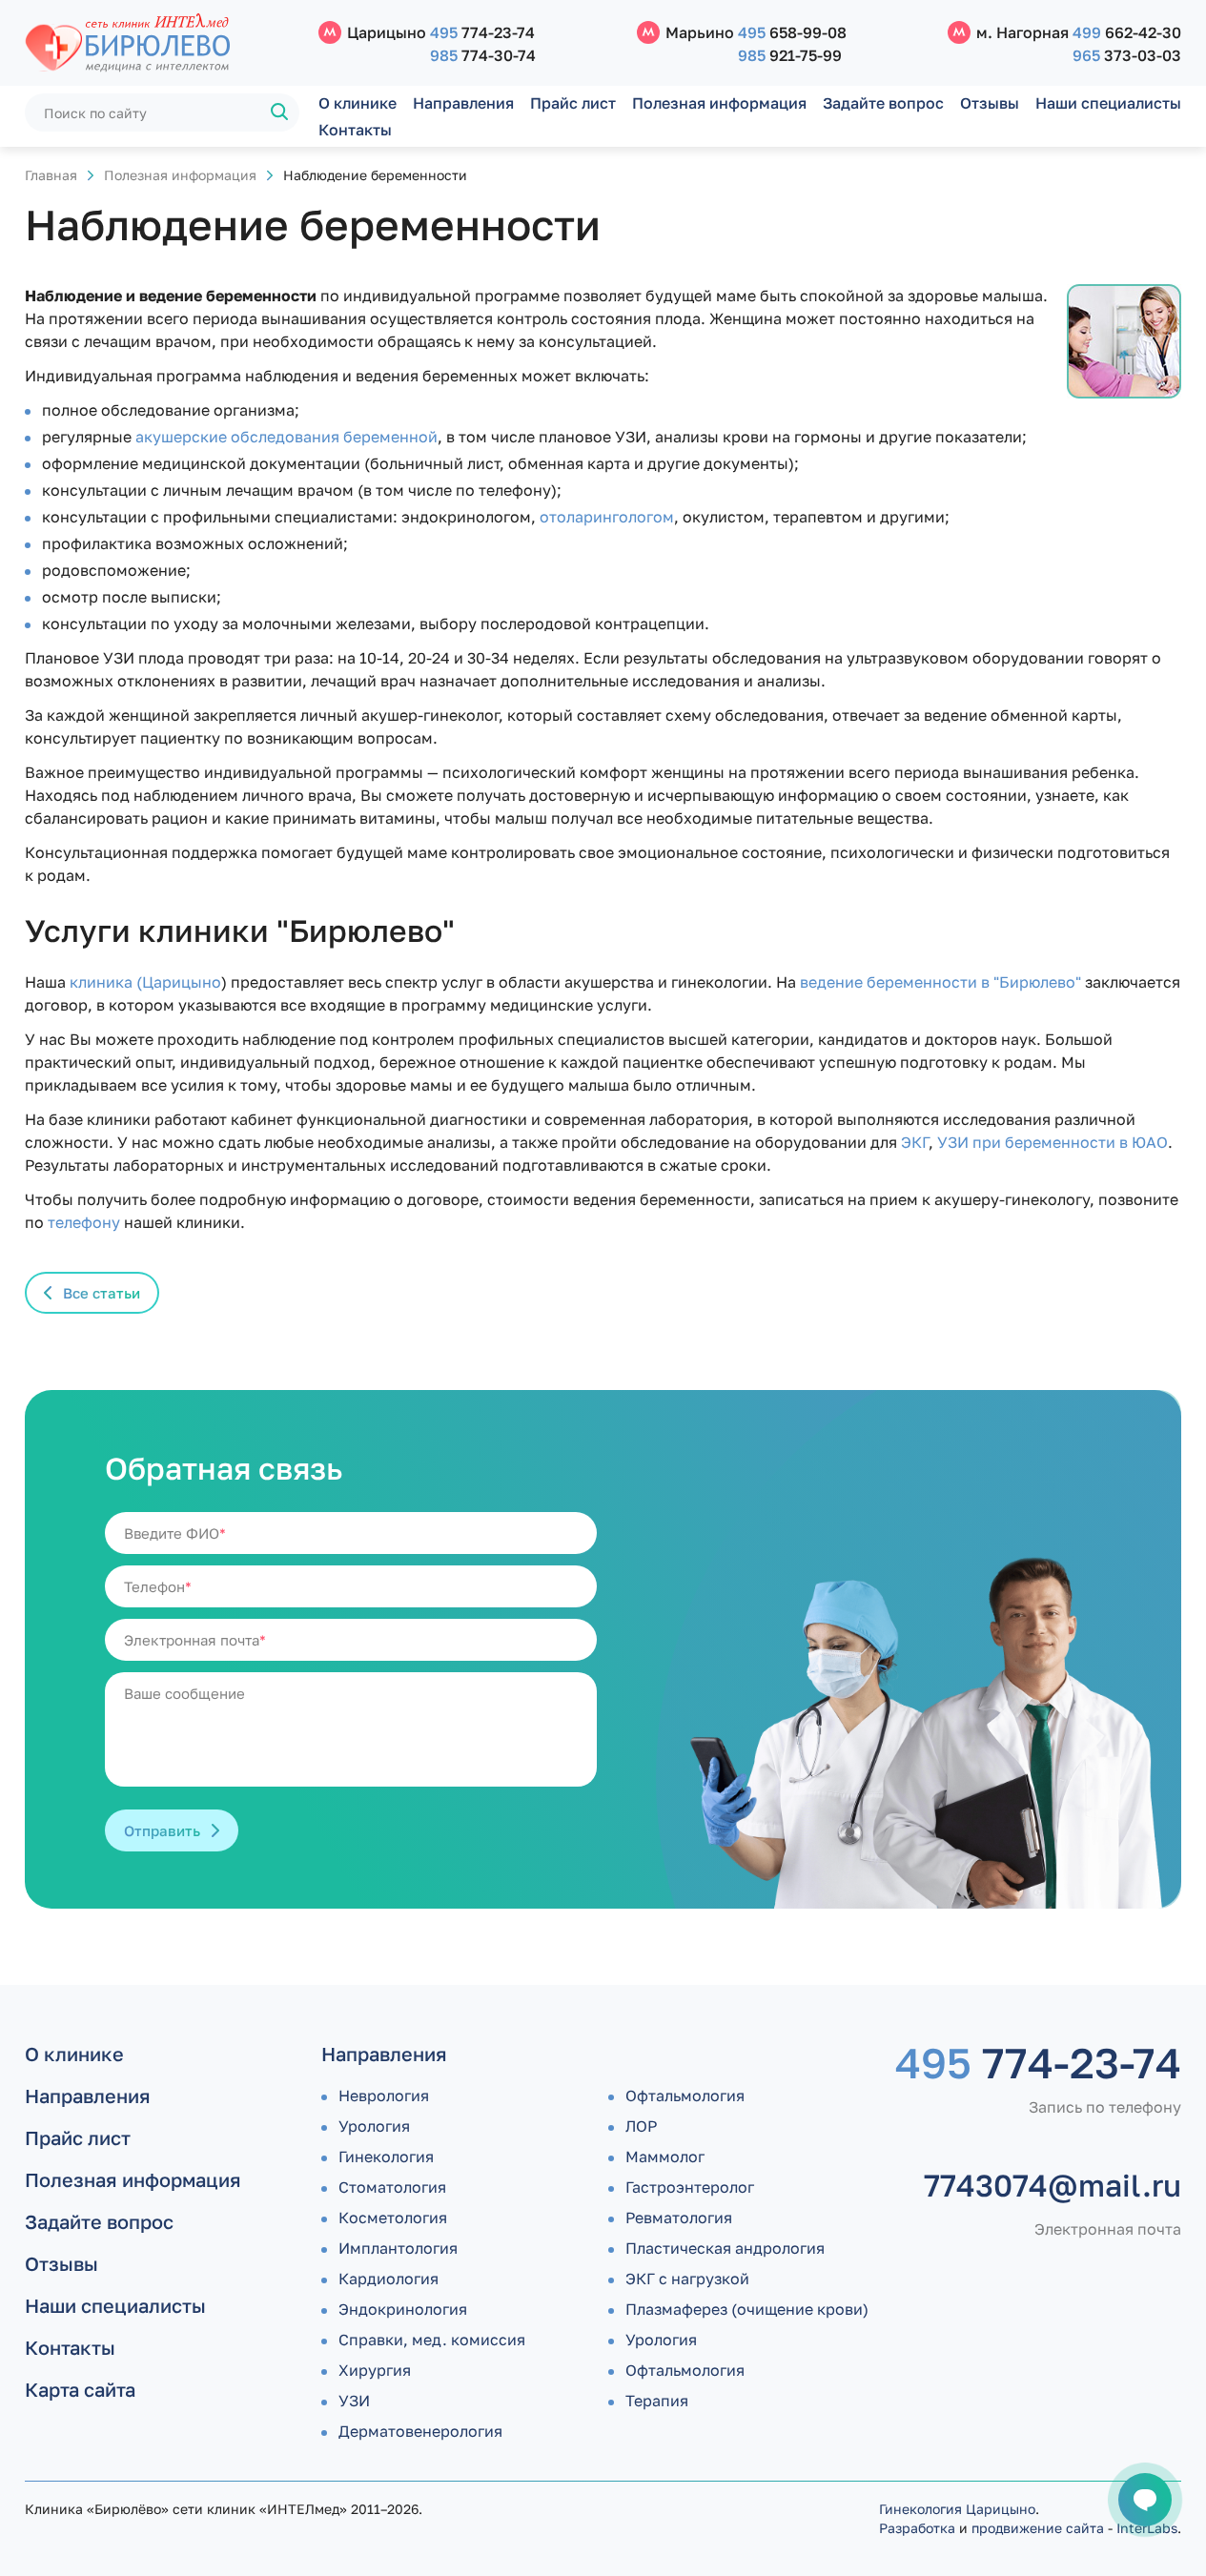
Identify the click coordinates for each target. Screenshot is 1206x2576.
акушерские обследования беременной (286, 437)
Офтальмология (685, 2096)
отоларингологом (607, 517)
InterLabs (1147, 2528)
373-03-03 (1127, 55)
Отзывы (990, 103)
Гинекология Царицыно (957, 2509)
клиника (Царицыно (145, 982)
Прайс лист (573, 103)
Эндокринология (403, 2309)
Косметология (393, 2218)
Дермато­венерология (420, 2431)
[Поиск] (280, 112)
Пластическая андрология (725, 2248)
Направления (463, 103)
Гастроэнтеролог (690, 2187)
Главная (51, 175)
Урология (374, 2126)
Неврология (384, 2096)
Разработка (917, 2528)
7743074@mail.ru (1053, 2185)
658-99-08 (792, 32)
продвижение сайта (1038, 2528)
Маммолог (665, 2157)
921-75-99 (790, 55)
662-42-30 (1127, 32)
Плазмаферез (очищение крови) (747, 2309)
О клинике (358, 103)
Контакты (355, 130)
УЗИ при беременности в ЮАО (1053, 1142)
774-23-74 (482, 32)
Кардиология (388, 2279)
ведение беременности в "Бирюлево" (940, 982)
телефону (84, 1222)
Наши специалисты (1108, 103)
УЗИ (354, 2401)
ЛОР (641, 2126)
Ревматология (679, 2218)
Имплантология (398, 2248)
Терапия (657, 2401)
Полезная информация (719, 103)
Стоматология (392, 2187)
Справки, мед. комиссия (432, 2340)
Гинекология (386, 2157)
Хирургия (375, 2370)
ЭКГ (915, 1142)
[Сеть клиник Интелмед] (162, 43)
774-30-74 (483, 55)
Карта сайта (80, 2389)
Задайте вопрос (883, 103)
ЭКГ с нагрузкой (687, 2279)
